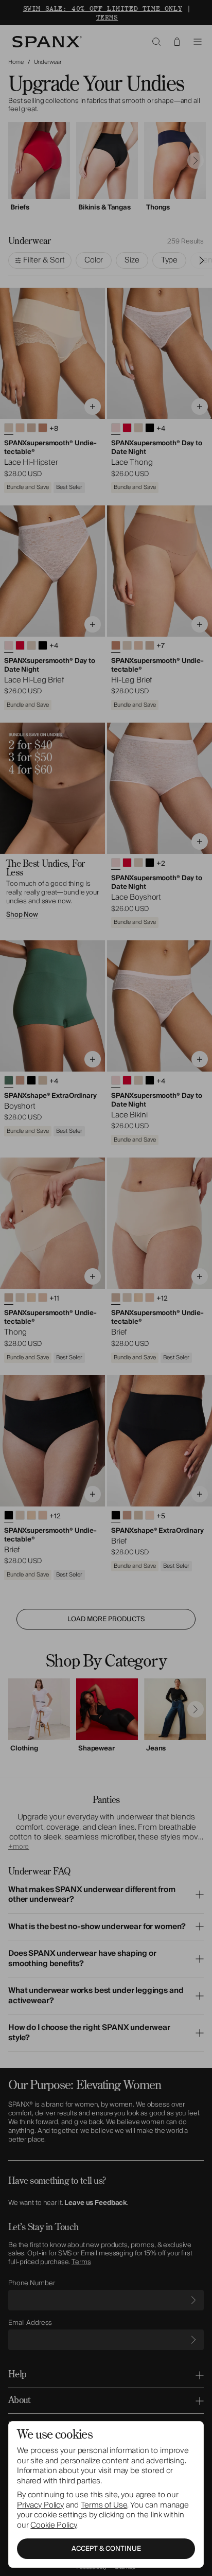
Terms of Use (104, 2505)
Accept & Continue (106, 2549)
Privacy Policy (40, 2505)
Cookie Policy (53, 2525)
